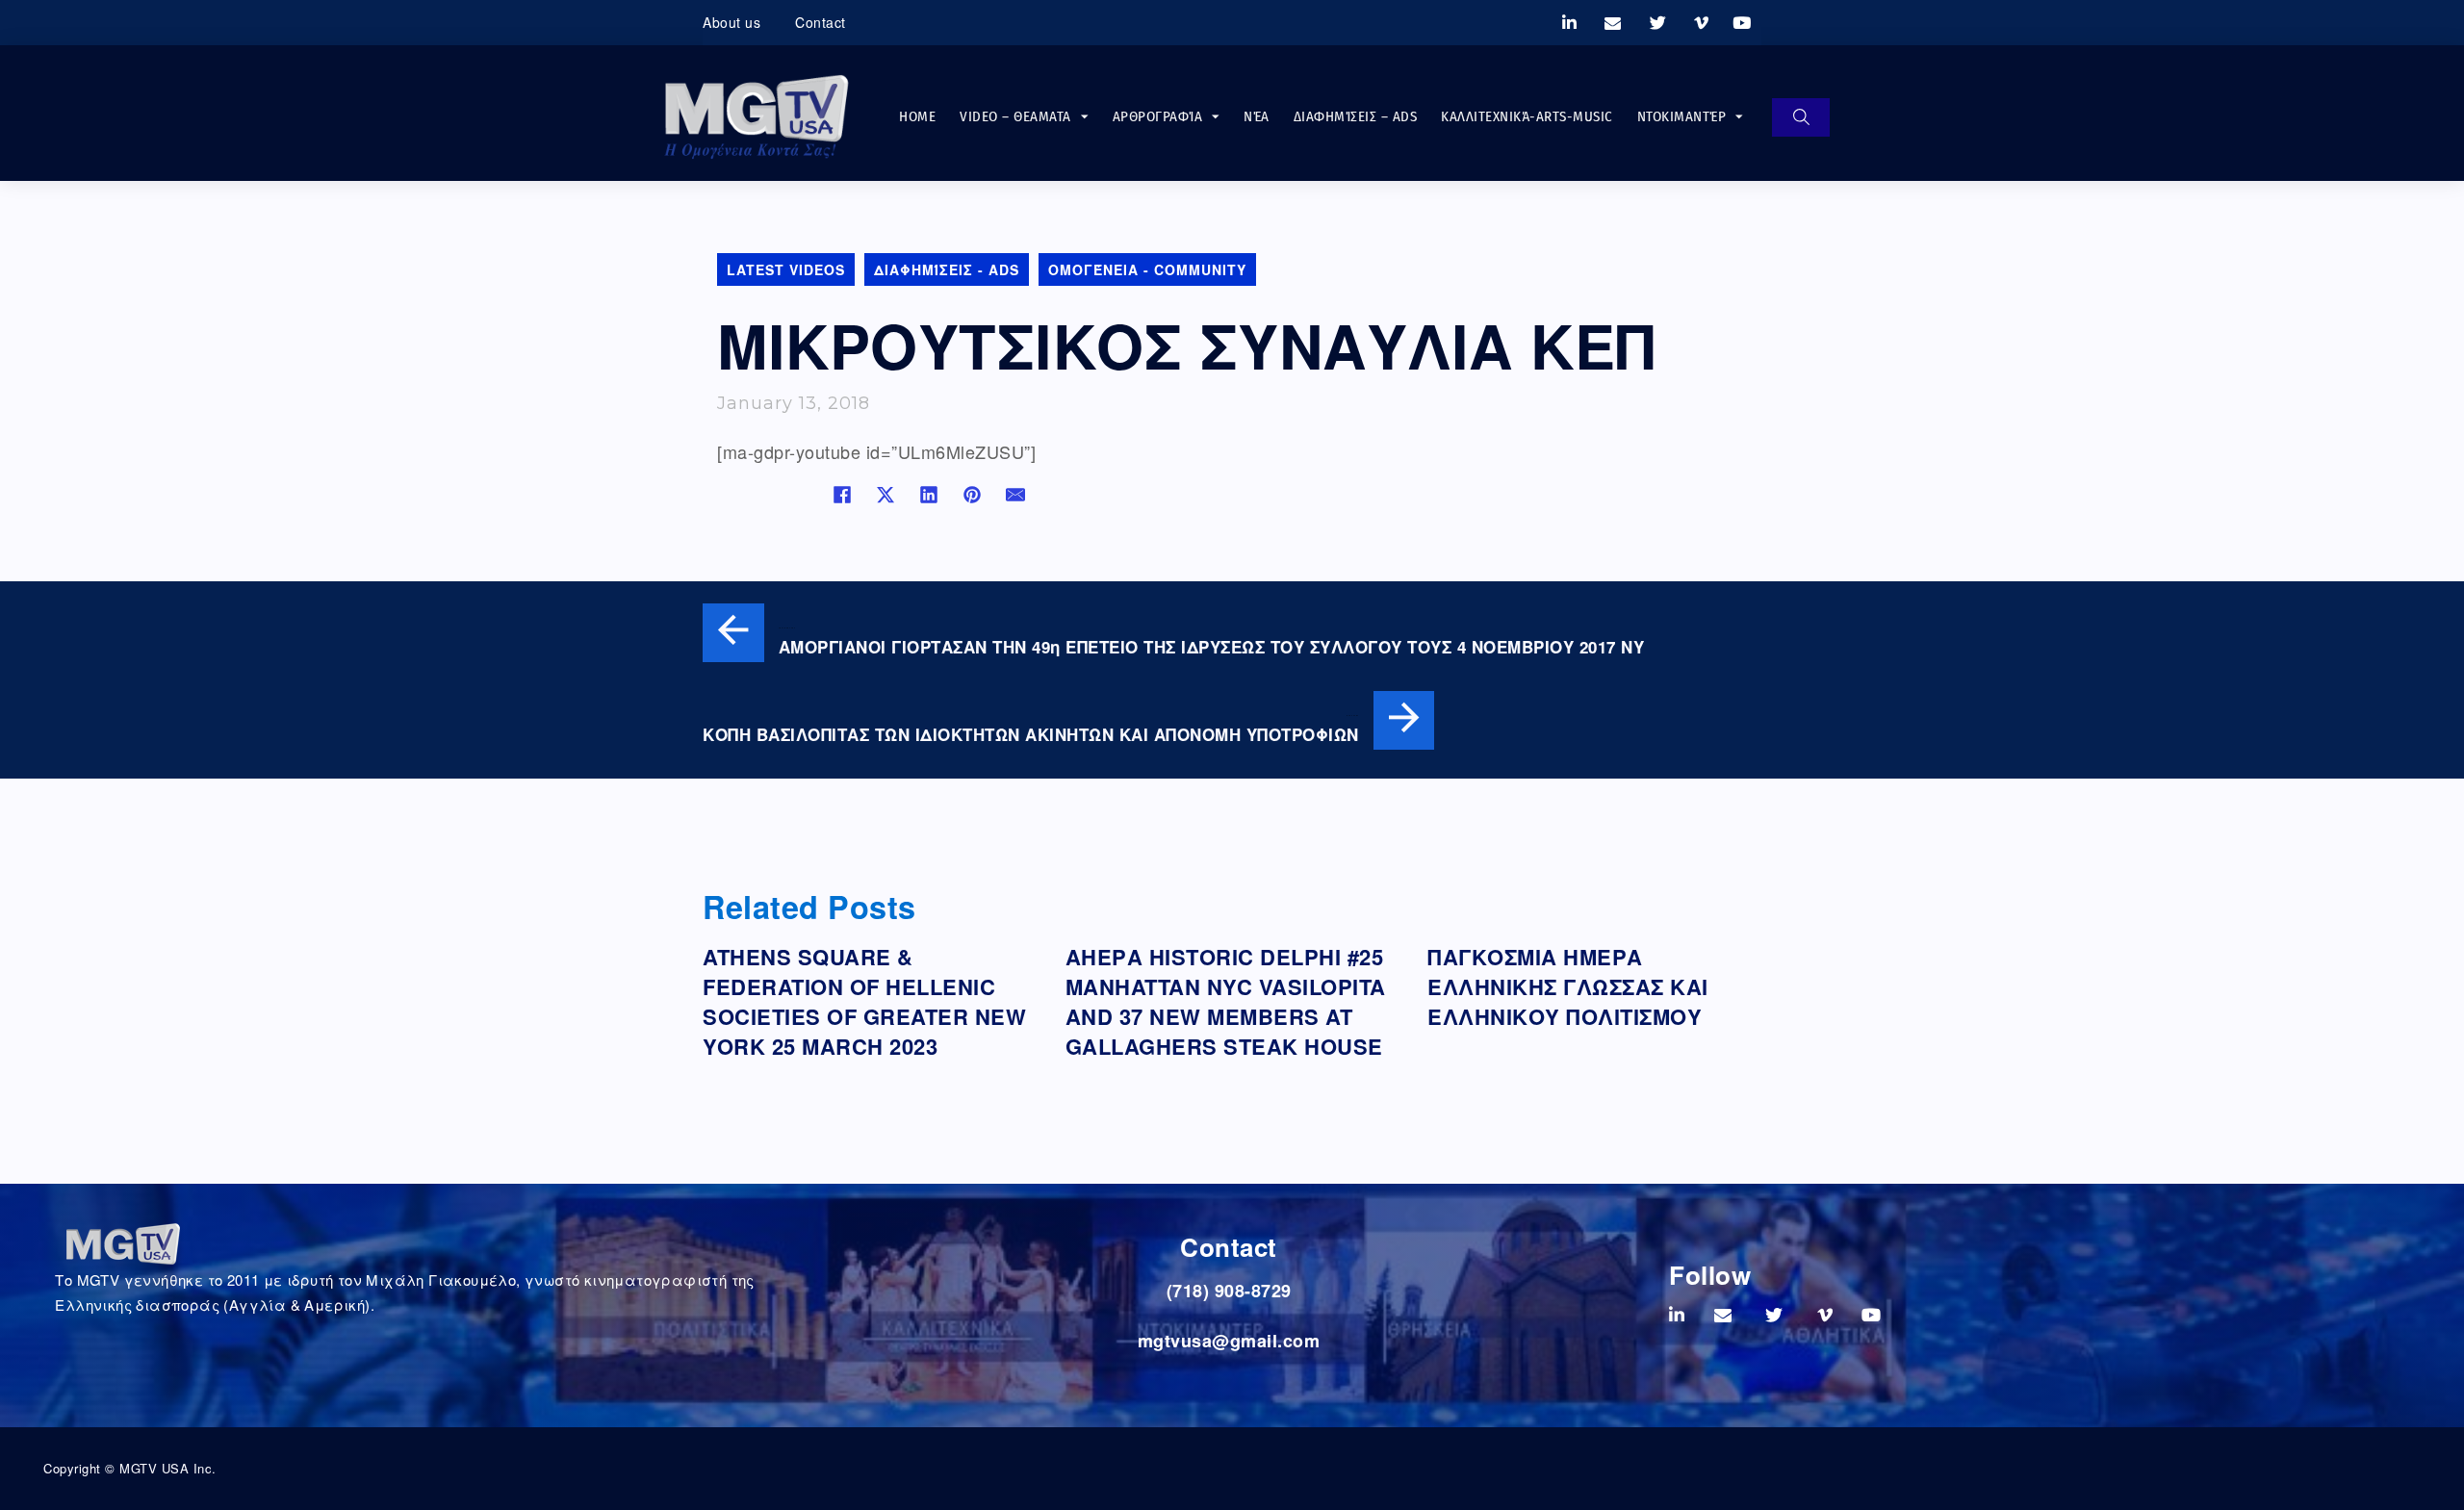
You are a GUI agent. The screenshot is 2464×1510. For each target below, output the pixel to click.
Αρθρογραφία (1158, 116)
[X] (885, 495)
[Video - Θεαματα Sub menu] (1085, 117)
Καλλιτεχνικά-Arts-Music (1527, 116)
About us (731, 22)
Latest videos (786, 269)
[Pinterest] (972, 495)
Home (917, 116)
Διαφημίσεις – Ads (1356, 116)
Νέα (1257, 116)
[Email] (1015, 495)
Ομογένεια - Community (1147, 269)
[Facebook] (842, 495)
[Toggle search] (1801, 117)
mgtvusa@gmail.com (1229, 1341)
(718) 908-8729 (1229, 1291)
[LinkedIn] (929, 495)
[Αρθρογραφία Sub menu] (1216, 117)
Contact (821, 22)
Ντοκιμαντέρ (1682, 116)
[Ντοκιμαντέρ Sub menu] (1739, 117)
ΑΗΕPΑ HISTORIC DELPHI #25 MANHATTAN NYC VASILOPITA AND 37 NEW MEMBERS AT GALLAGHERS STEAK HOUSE (1226, 1001)
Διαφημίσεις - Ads (947, 269)
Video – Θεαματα (1015, 116)
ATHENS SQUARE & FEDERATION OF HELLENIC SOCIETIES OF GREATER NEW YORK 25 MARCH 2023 (864, 1001)
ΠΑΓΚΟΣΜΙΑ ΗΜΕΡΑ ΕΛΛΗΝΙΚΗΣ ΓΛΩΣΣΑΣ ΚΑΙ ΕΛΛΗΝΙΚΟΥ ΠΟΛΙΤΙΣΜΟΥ (1568, 986)
